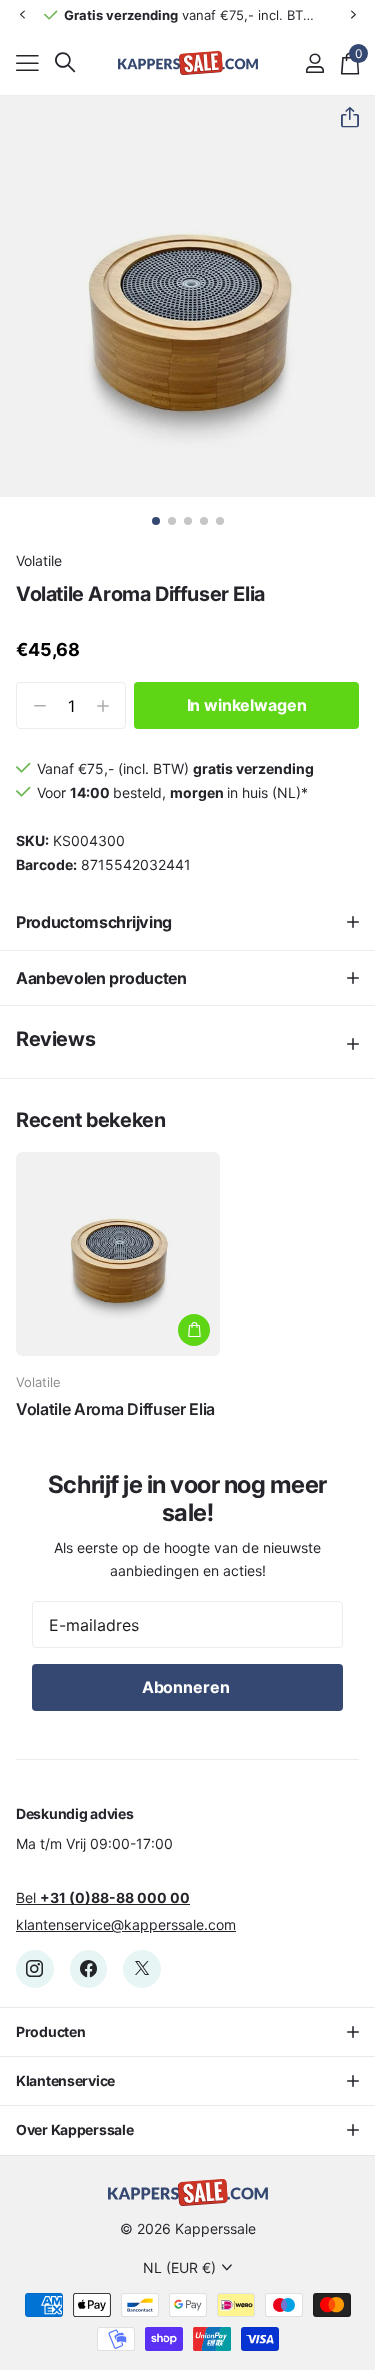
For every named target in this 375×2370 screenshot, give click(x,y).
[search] (65, 62)
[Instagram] (35, 1969)
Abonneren (187, 1687)
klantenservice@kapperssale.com (126, 1924)
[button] (22, 15)
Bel (103, 1897)
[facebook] (89, 1969)
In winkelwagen (247, 705)
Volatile (39, 560)
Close (187, 2032)
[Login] (314, 63)
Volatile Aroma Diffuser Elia (115, 1409)
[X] (142, 1969)
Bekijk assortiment (27, 62)
